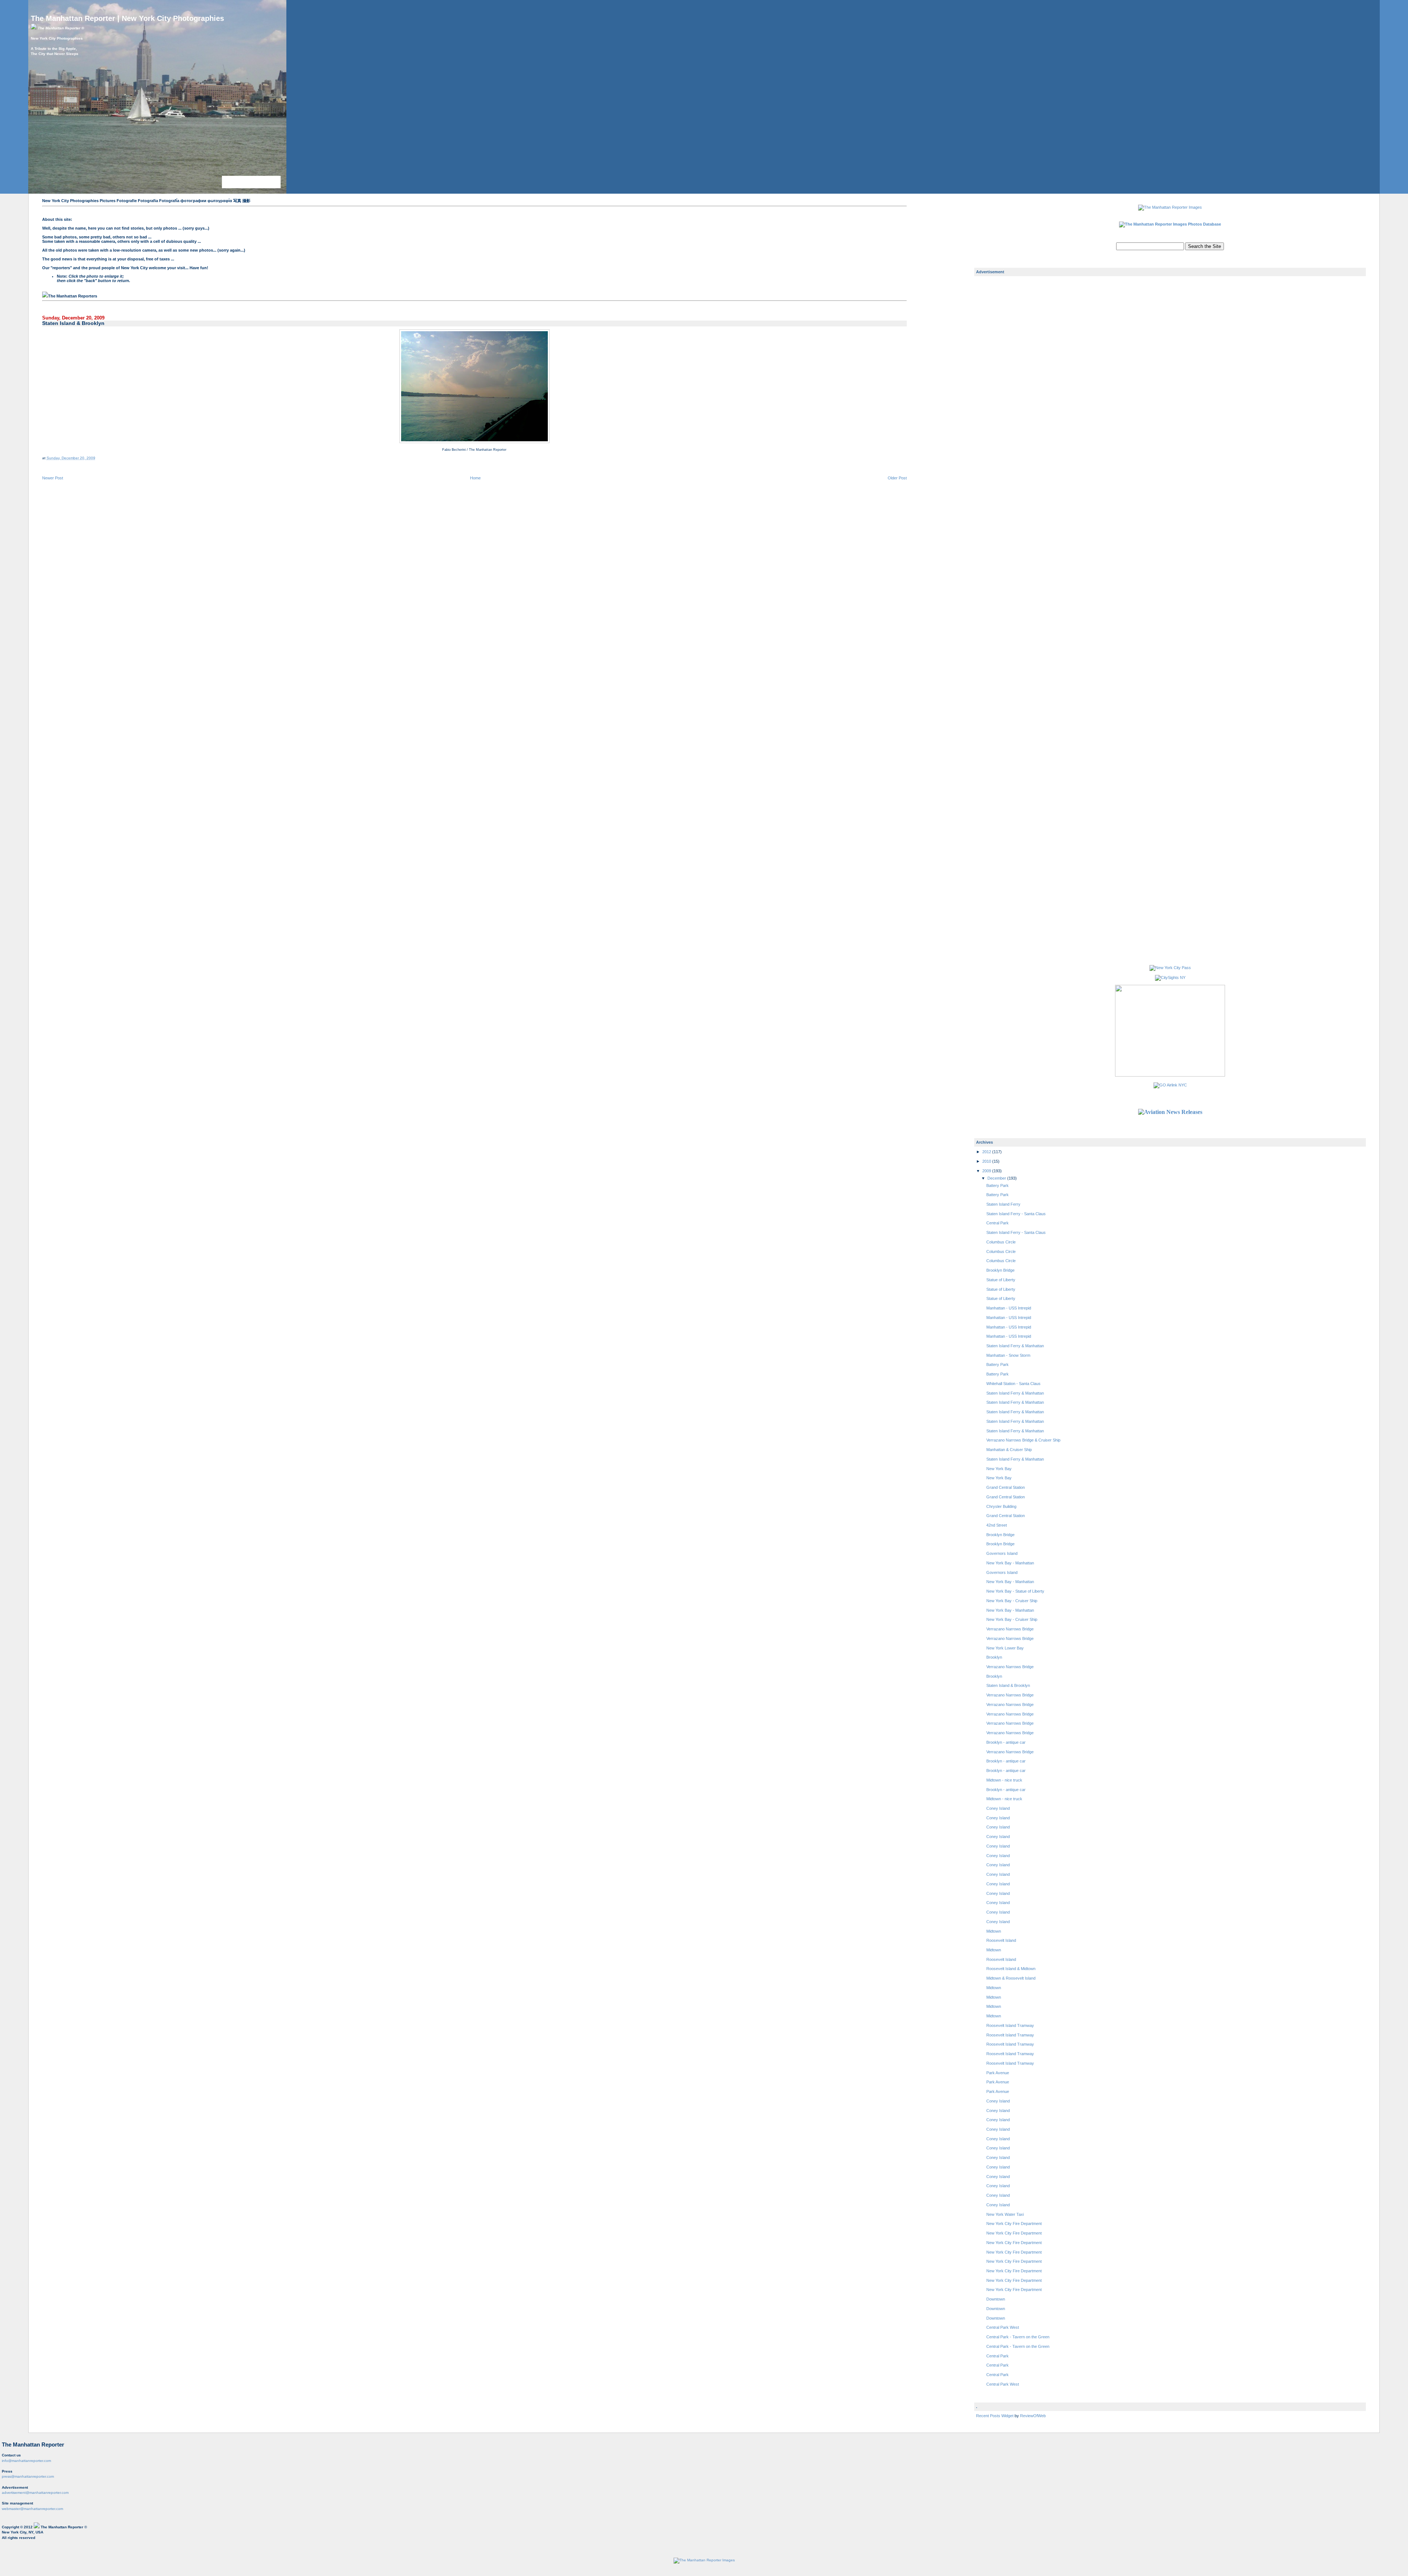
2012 (987, 1152)
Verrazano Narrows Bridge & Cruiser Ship (1023, 1440)
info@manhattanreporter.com (26, 2461)
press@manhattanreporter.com (28, 2476)
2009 (987, 1171)
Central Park (998, 1223)
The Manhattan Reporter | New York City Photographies (127, 18)
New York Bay (999, 1469)
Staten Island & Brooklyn (73, 323)
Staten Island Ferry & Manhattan (1015, 1346)
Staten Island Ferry (1003, 1204)
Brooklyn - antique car (1006, 1742)
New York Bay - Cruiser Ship (1012, 1601)
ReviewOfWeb (1033, 2416)
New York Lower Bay (1005, 1648)
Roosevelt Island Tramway (1010, 2025)
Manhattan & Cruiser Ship (1009, 1450)
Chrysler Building (1001, 1506)
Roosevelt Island (1001, 1940)
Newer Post (53, 478)
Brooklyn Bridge (1000, 1270)
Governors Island (1002, 1553)
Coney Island (998, 1808)
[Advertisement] (1005, 398)
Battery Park (998, 1185)
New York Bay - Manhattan (1010, 1563)
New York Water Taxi (1005, 2214)
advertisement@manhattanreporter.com (35, 2493)
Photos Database (1204, 224)
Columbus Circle (1001, 1242)
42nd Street (997, 1525)
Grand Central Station (1006, 1487)
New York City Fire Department (1014, 2224)
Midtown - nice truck (1004, 1780)
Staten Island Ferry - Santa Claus (1016, 1214)
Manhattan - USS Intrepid (1009, 1308)
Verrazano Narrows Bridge (1010, 1629)
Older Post (897, 478)
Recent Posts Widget (995, 2416)
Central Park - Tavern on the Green (1018, 2337)
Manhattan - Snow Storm (1008, 1355)
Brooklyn (994, 1657)
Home (475, 478)
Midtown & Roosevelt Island (1011, 1978)
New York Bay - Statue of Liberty (1015, 1591)
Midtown (994, 1931)
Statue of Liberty (1001, 1280)
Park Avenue (998, 2073)
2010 (987, 1161)
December (997, 1178)
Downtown (996, 2299)
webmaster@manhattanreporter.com (32, 2509)
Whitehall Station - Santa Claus (1013, 1384)
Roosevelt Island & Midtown (1011, 1969)
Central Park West (1003, 2327)
